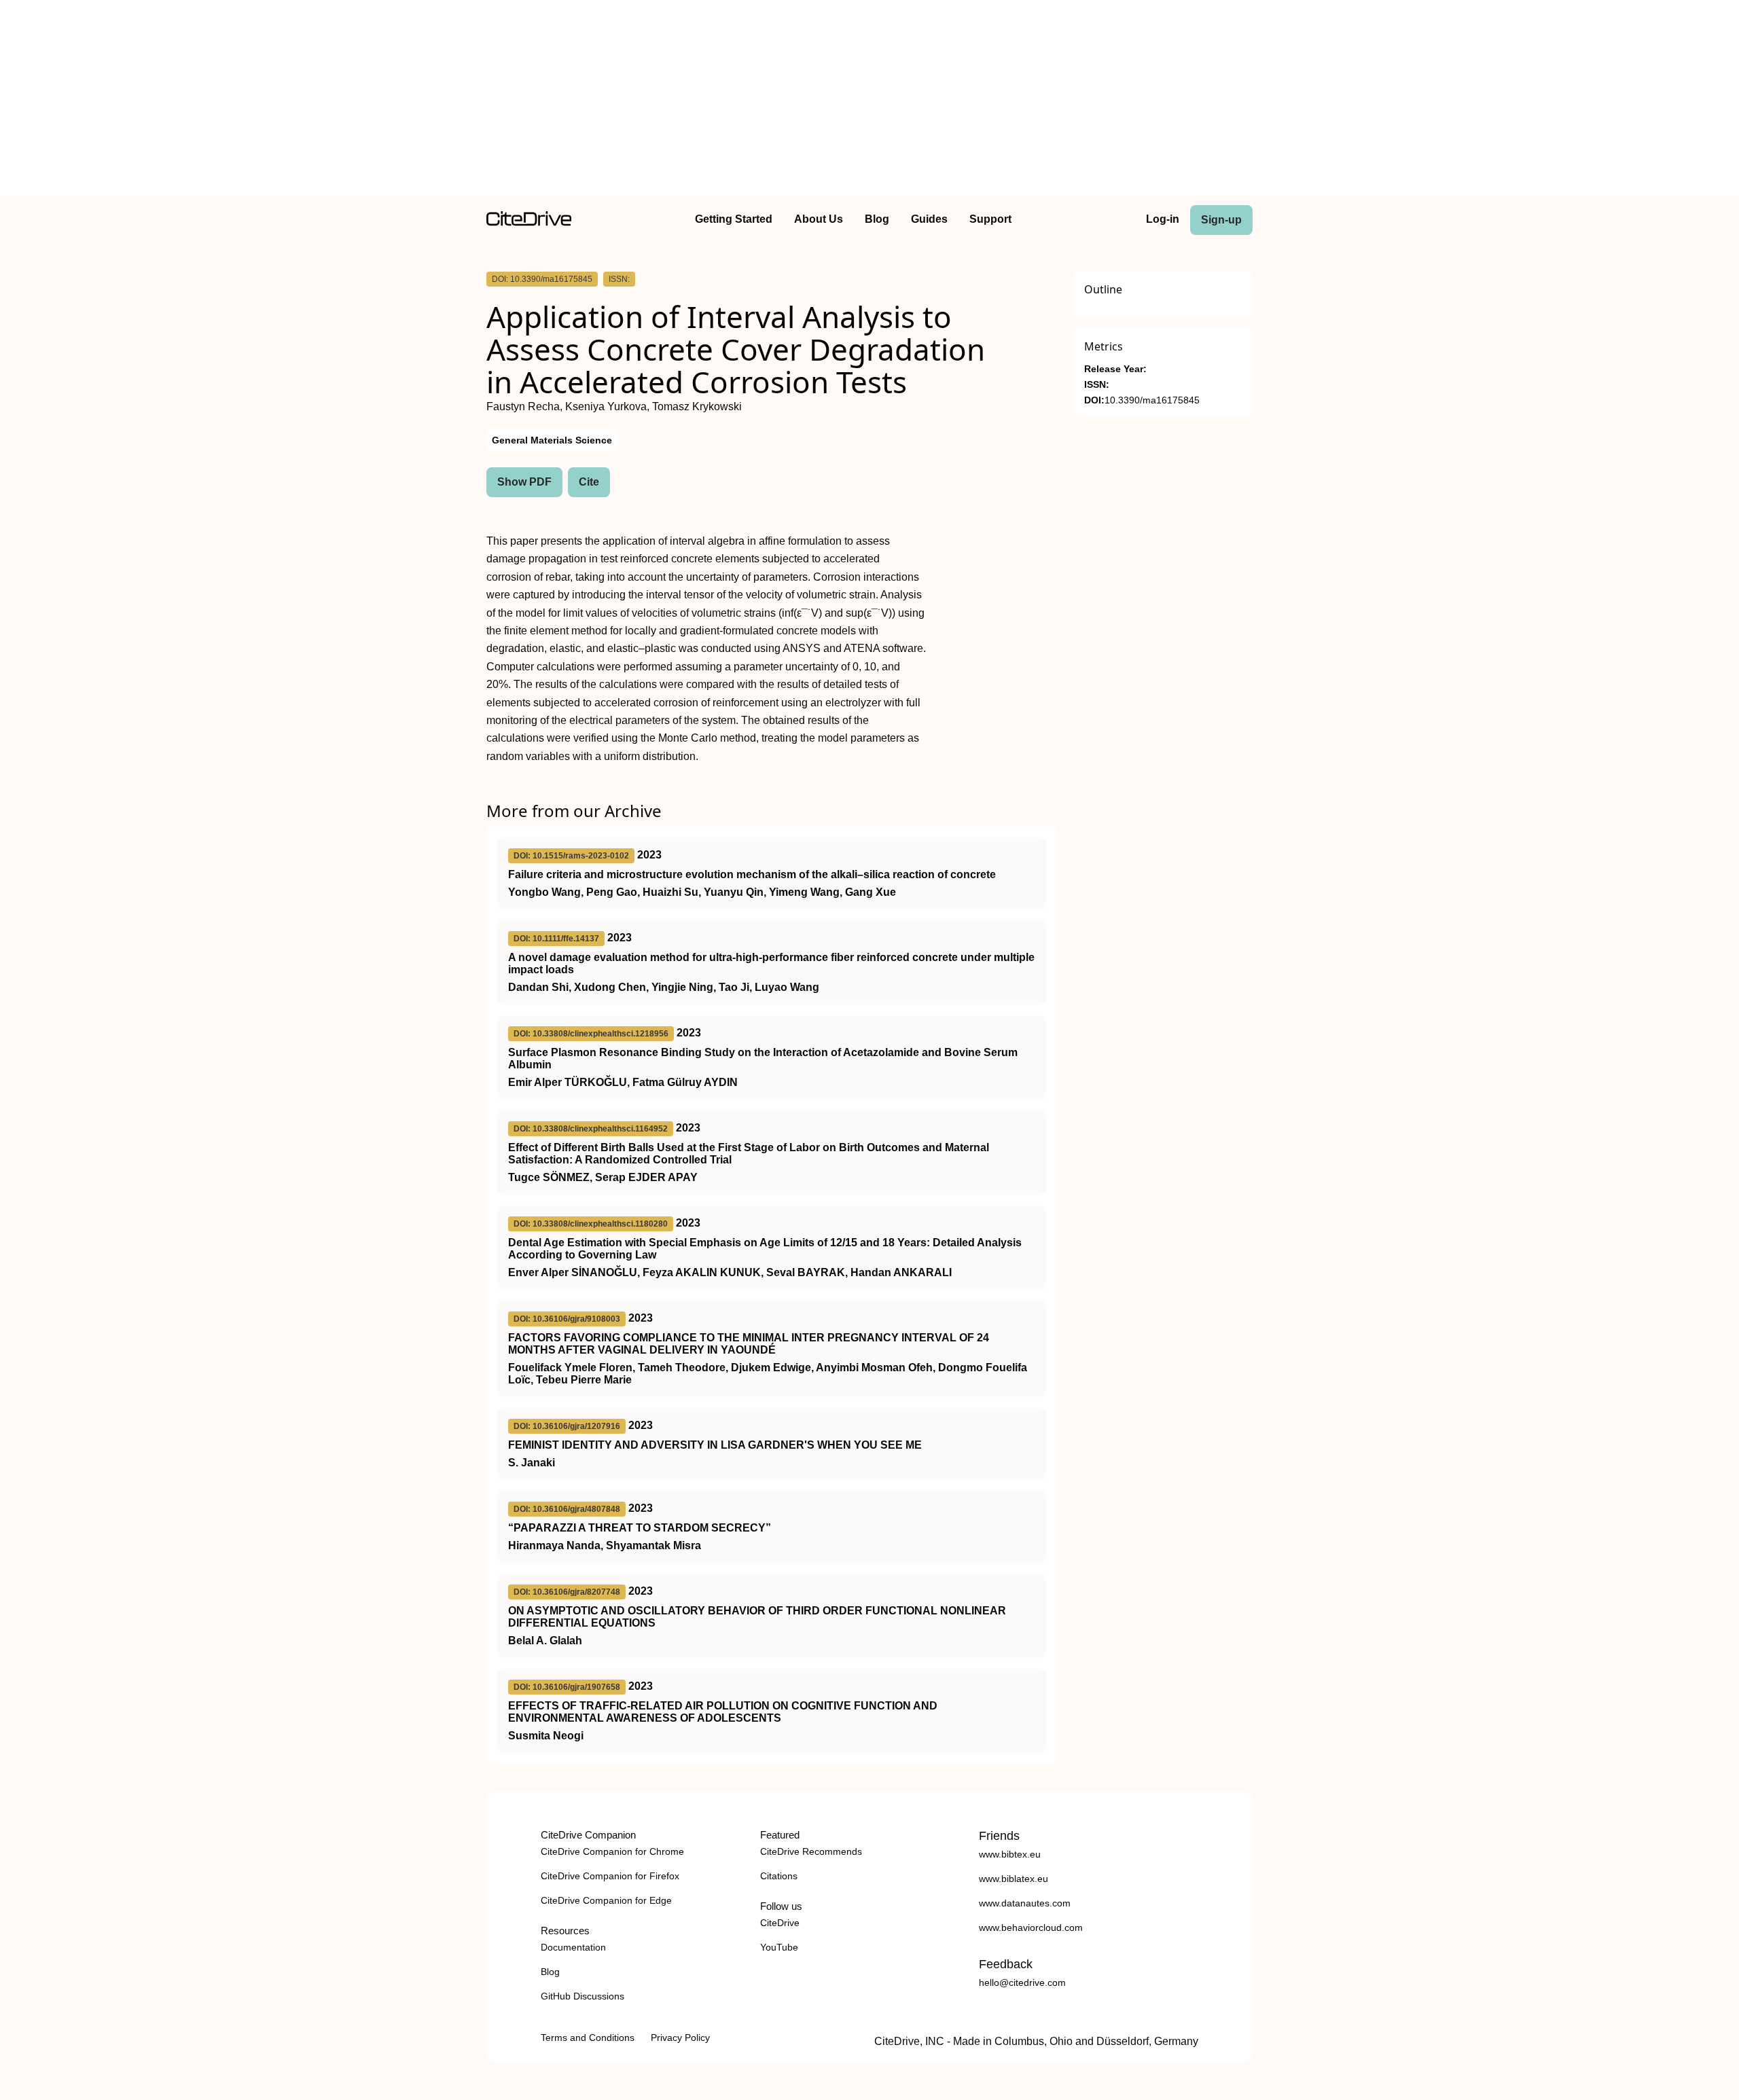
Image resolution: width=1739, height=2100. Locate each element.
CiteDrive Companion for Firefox (610, 1876)
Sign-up (1221, 220)
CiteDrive (780, 1923)
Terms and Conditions (588, 2038)
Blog (877, 219)
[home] (529, 222)
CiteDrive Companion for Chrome (612, 1851)
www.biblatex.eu (1014, 1879)
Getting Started (734, 219)
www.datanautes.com (1025, 1903)
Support (990, 219)
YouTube (779, 1947)
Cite (589, 482)
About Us (819, 219)
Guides (929, 219)
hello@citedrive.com (1022, 1983)
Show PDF (524, 482)
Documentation (573, 1947)
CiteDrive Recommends (811, 1851)
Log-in (1163, 219)
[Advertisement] (869, 101)
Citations (779, 1876)
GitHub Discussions (582, 1996)
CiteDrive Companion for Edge (606, 1900)
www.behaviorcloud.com (1031, 1927)
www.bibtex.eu (1010, 1854)
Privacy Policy (680, 2038)
